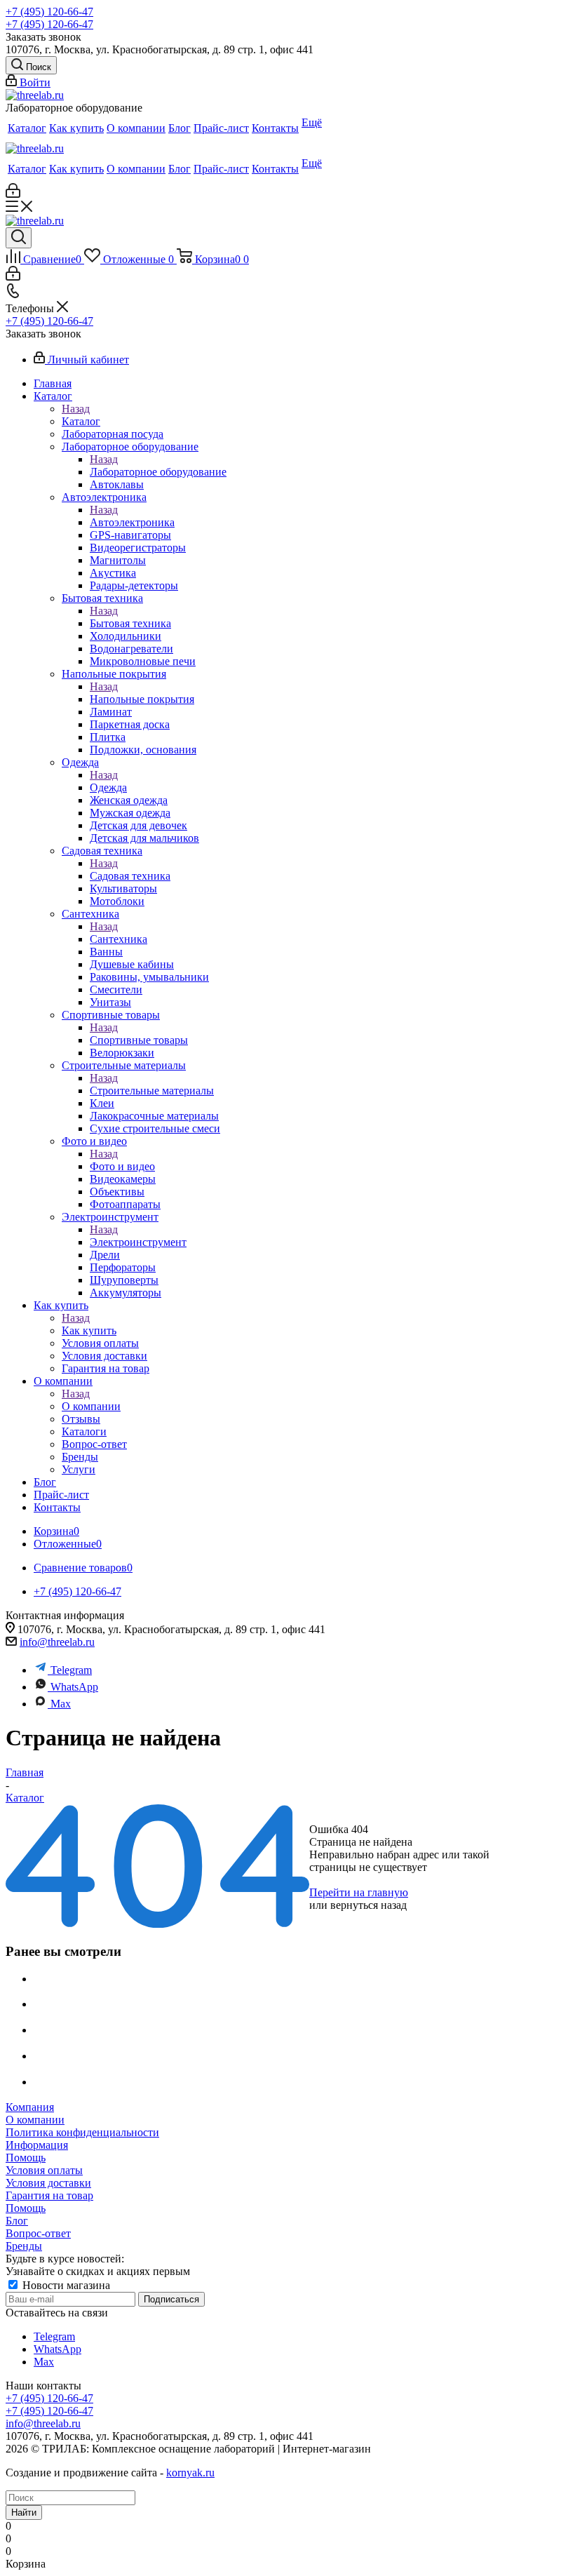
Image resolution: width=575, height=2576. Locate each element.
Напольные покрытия (142, 699)
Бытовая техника (130, 623)
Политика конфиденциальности (82, 2132)
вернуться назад (368, 1905)
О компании (91, 1406)
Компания (30, 2107)
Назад (76, 409)
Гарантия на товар (49, 2195)
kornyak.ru (190, 2473)
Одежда (108, 787)
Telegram (71, 1670)
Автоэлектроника (132, 522)
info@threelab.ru (57, 1642)
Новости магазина (65, 2285)
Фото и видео (122, 1166)
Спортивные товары (139, 1040)
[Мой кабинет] (13, 194)
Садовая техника (130, 876)
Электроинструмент (138, 1242)
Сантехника (119, 939)
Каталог (81, 421)
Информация (37, 2145)
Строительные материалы (152, 1091)
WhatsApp (74, 1687)
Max (61, 1704)
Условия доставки (48, 2183)
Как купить (89, 1330)
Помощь (26, 2158)
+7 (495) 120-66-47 (49, 12)
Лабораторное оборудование (158, 472)
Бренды (24, 2246)
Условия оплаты (44, 2170)
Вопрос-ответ (38, 2233)
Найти (24, 2513)
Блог (17, 2221)
